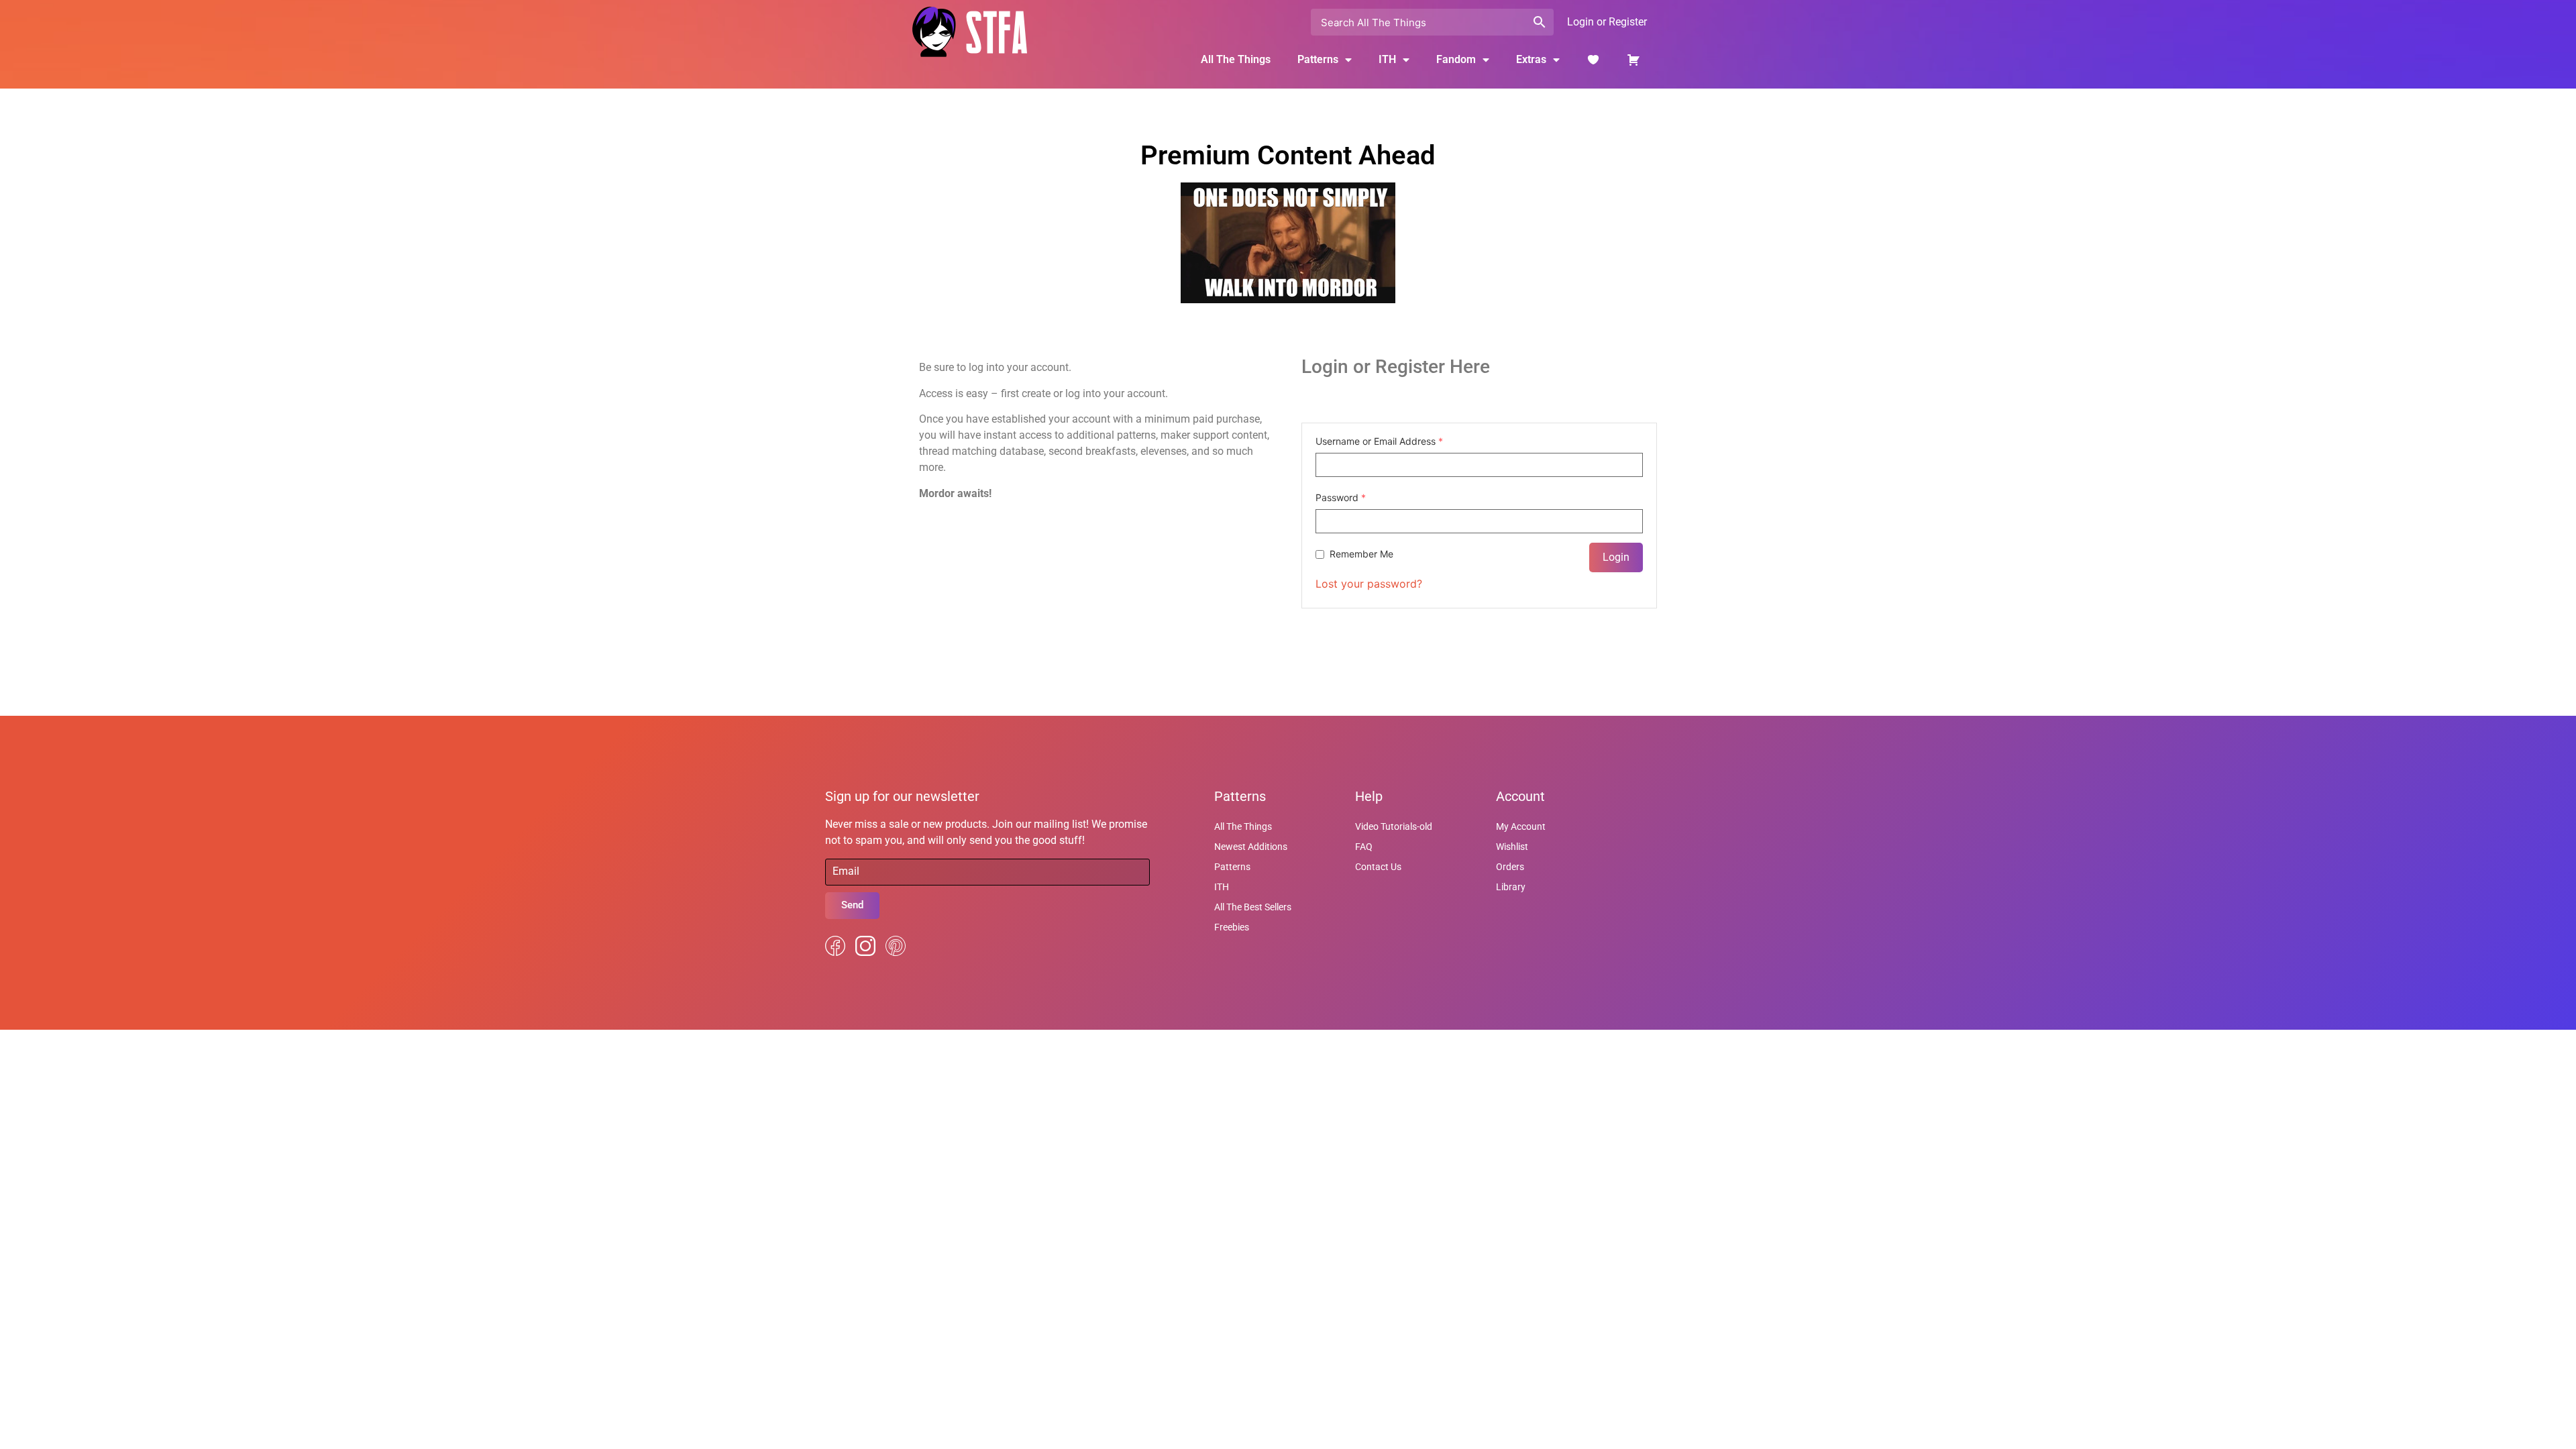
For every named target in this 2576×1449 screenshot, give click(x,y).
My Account (1521, 826)
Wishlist (1512, 847)
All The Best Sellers (1253, 907)
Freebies (1232, 927)
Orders (1510, 867)
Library (1511, 887)
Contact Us (1378, 867)
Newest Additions (1251, 847)
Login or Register (1607, 22)
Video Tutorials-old (1394, 826)
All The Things (1236, 59)
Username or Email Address (1379, 441)
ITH (1387, 59)
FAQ (1364, 847)
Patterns (1232, 867)
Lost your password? (1369, 584)
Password (1341, 498)
